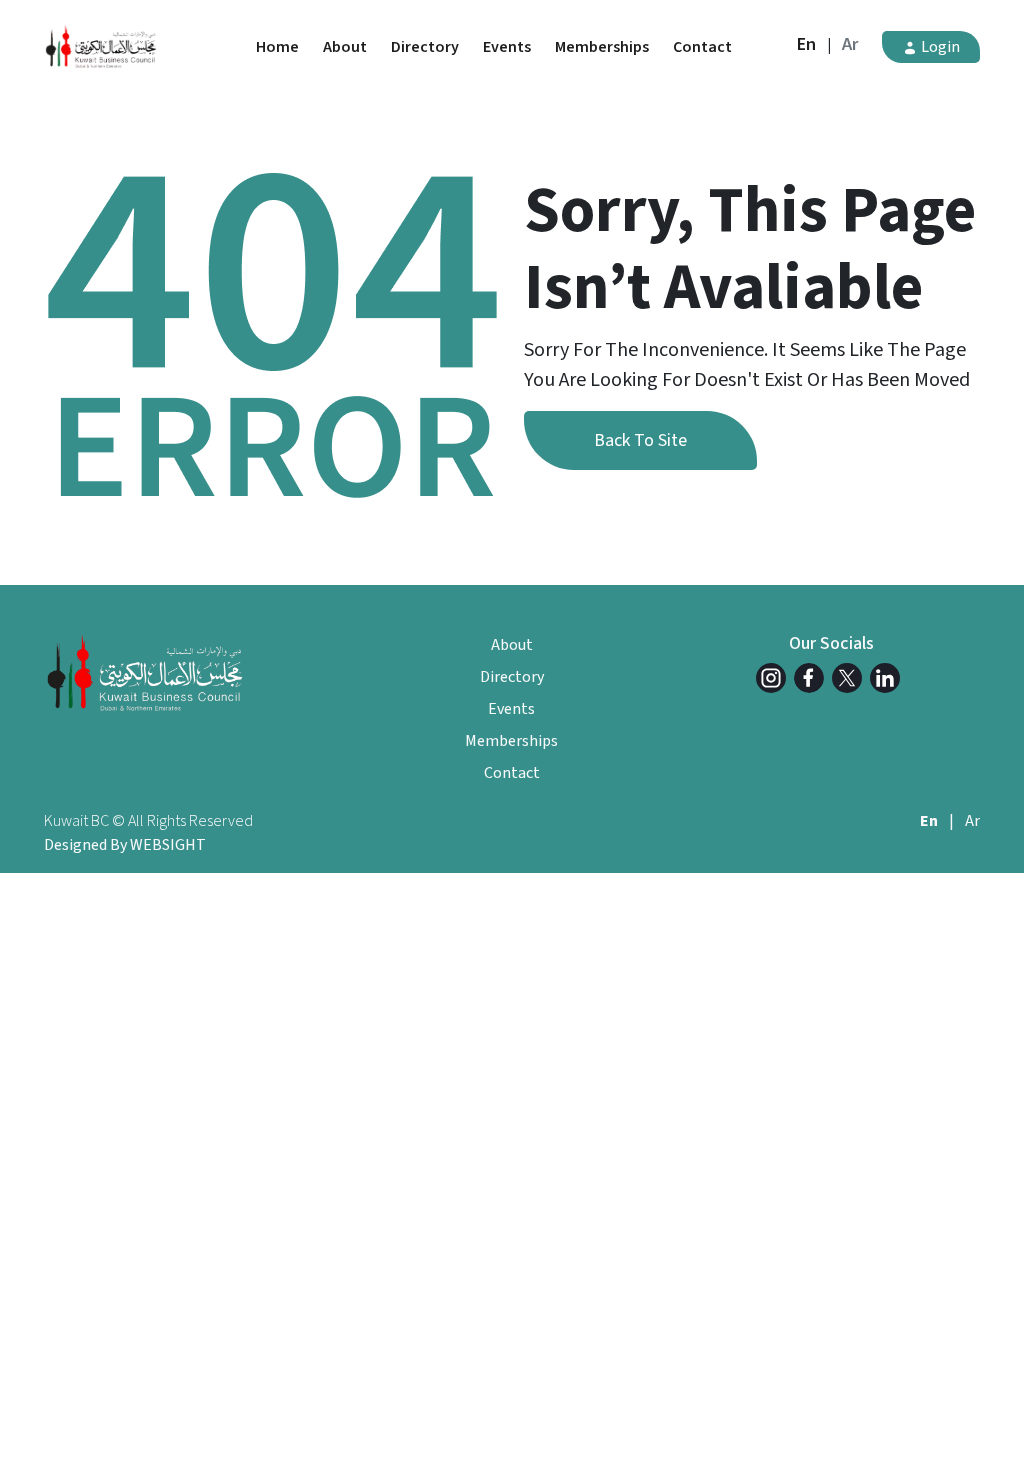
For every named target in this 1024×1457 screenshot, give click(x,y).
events (507, 47)
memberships (602, 47)
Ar (850, 44)
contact (702, 47)
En (806, 44)
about (345, 47)
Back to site (640, 440)
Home (277, 47)
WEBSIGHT (168, 845)
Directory (425, 47)
